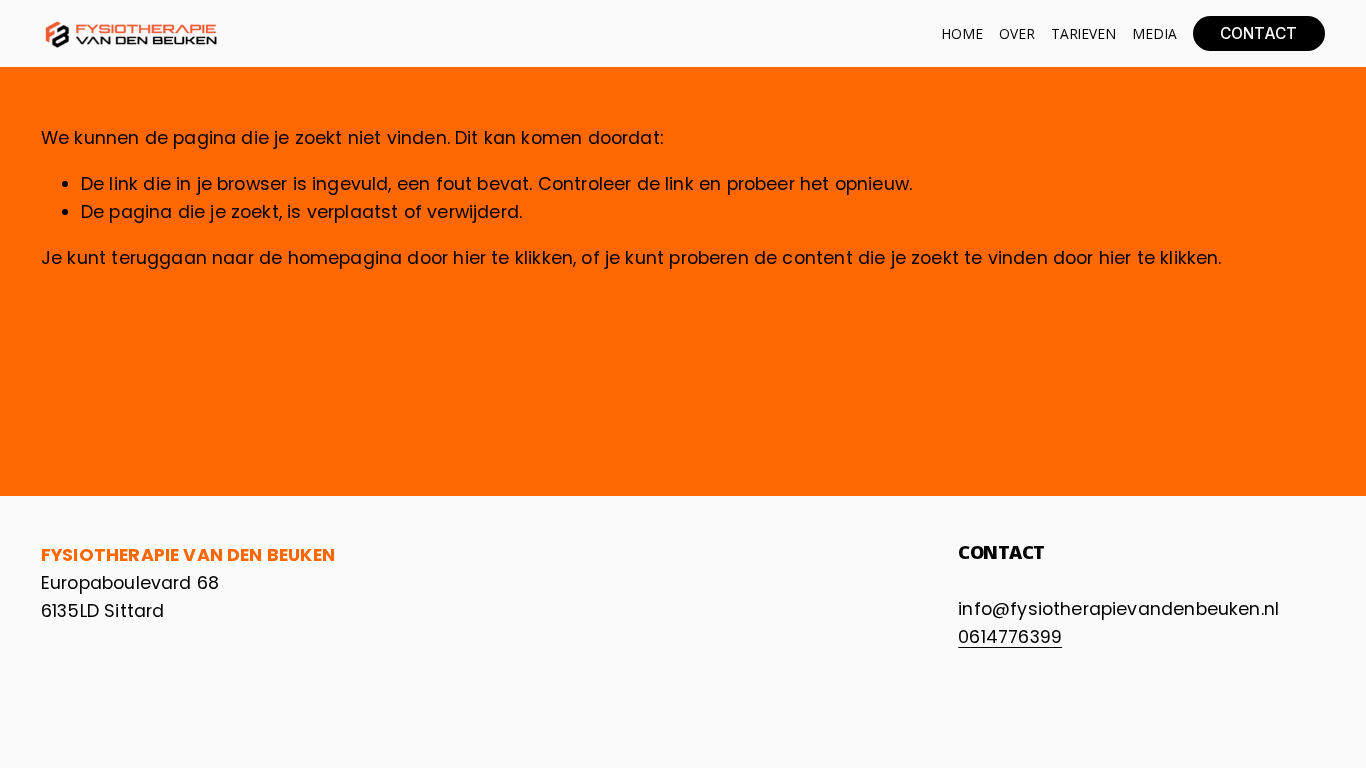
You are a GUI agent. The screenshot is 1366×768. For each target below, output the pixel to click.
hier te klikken (513, 257)
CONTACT (1258, 33)
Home (961, 33)
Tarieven (1083, 33)
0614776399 (1010, 636)
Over (1016, 33)
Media (1154, 33)
